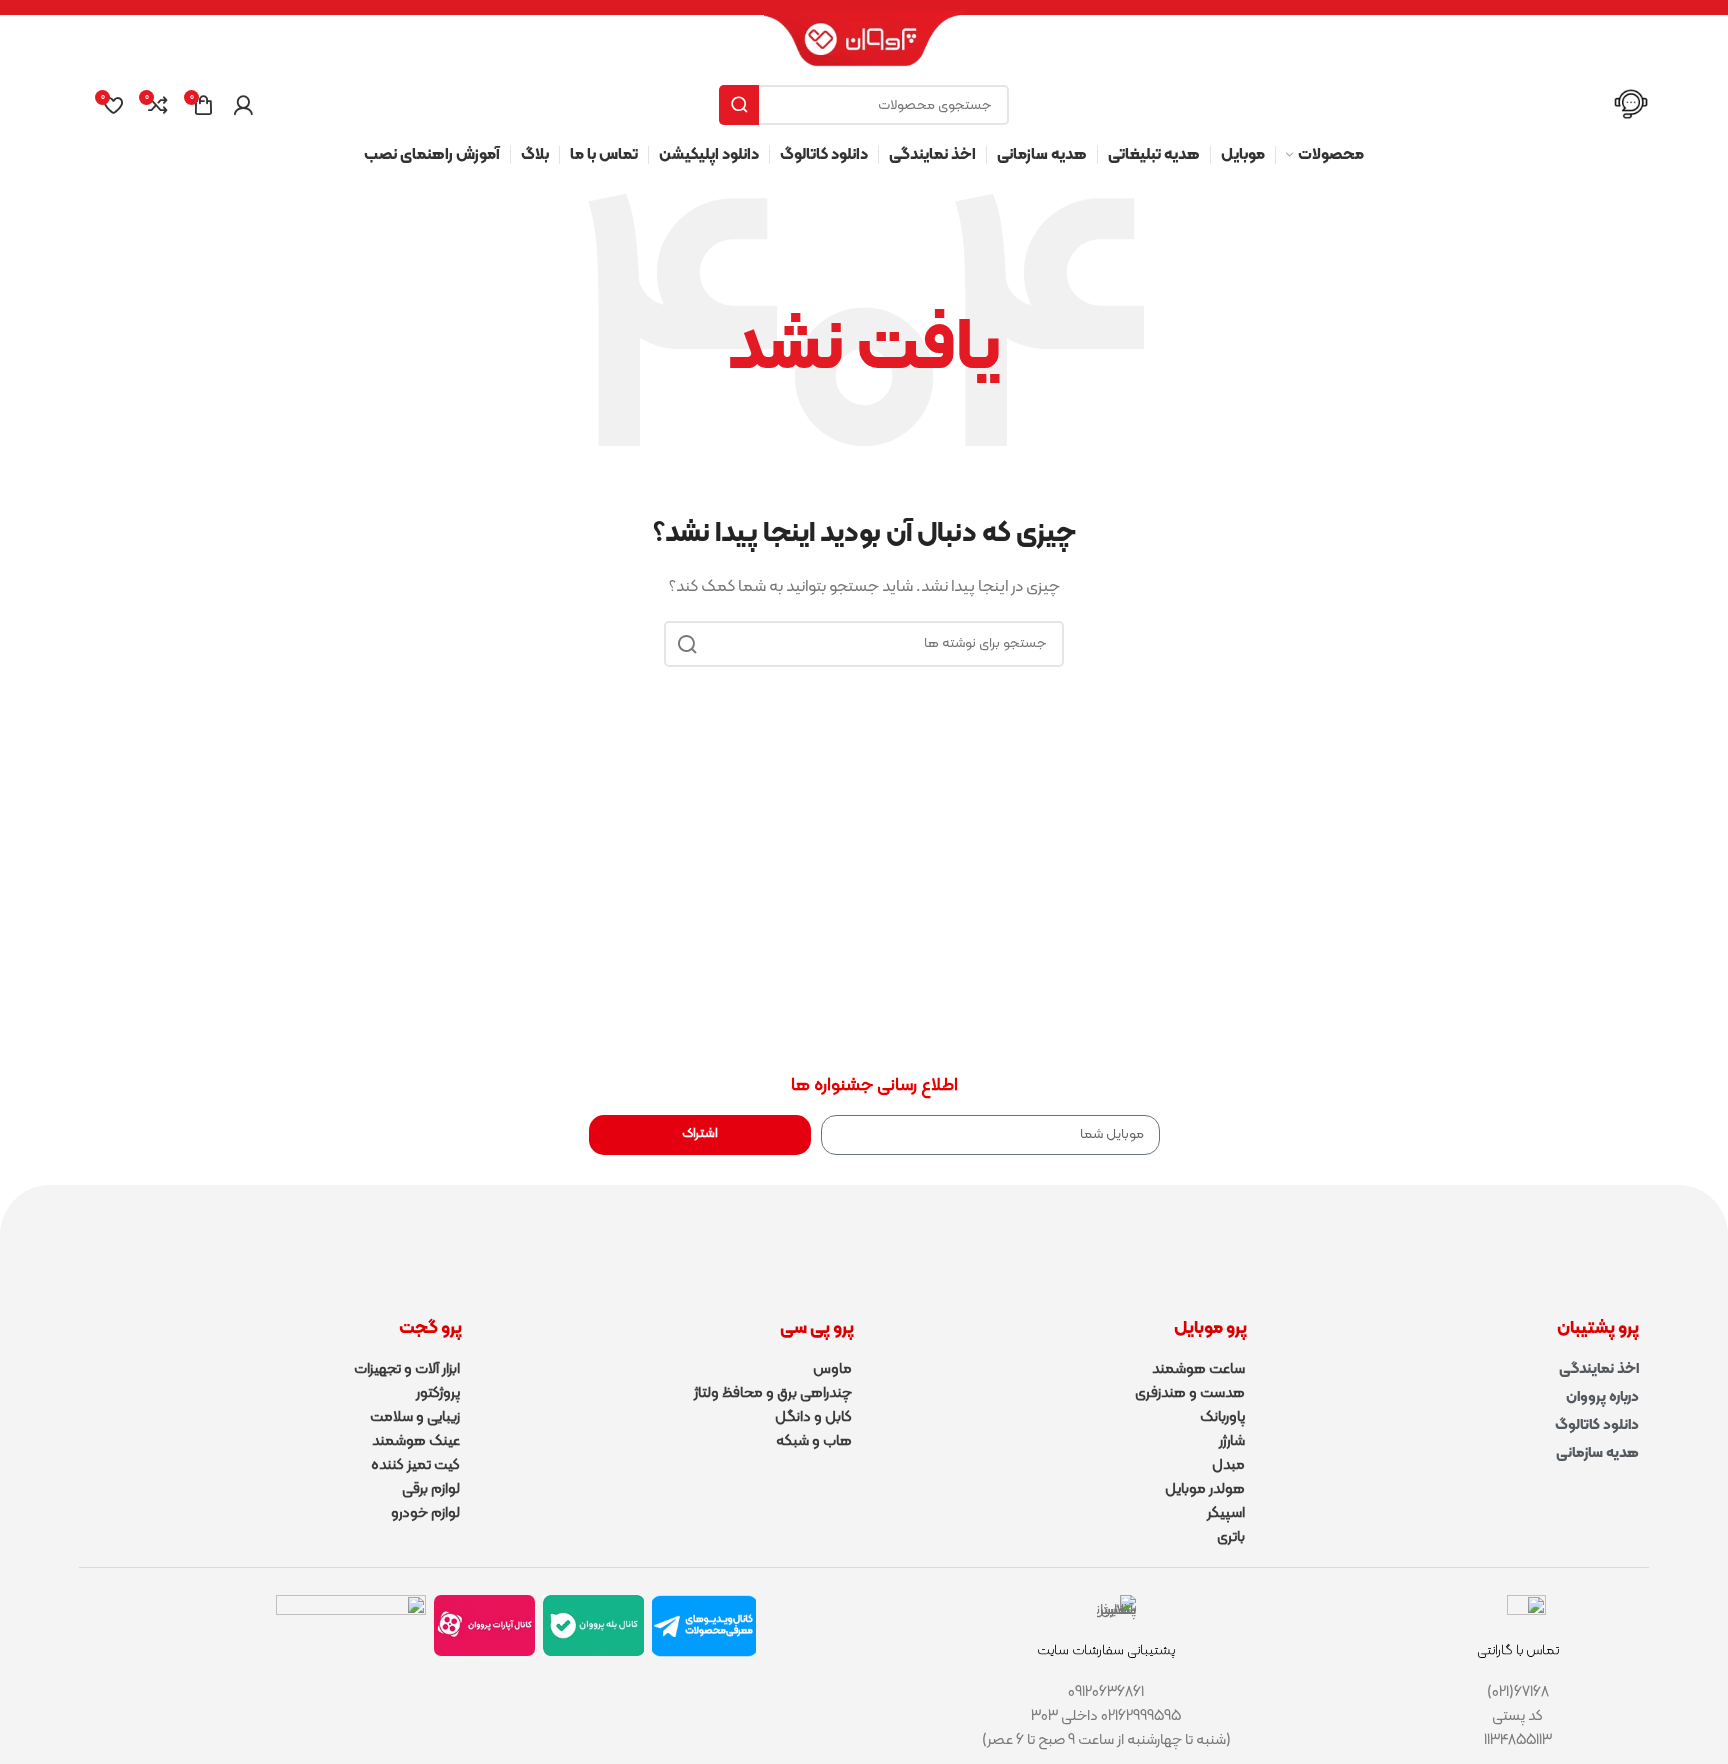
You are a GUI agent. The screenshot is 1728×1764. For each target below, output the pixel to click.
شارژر (1232, 1441)
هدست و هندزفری (1190, 1393)
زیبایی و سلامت (415, 1417)
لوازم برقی (431, 1489)
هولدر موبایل (1205, 1489)
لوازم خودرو (425, 1513)
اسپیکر (1226, 1513)
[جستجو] (739, 105)
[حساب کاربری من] (243, 105)
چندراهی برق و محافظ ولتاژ (773, 1393)
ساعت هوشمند (1198, 1369)
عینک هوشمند (416, 1441)
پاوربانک (1222, 1417)
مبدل (1228, 1465)
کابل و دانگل (813, 1417)
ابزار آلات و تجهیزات (407, 1369)
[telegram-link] (704, 1626)
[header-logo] (864, 48)
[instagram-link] (351, 1640)
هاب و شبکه (814, 1441)
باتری (1231, 1537)
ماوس (832, 1369)
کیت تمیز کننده (415, 1465)
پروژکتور (438, 1393)
